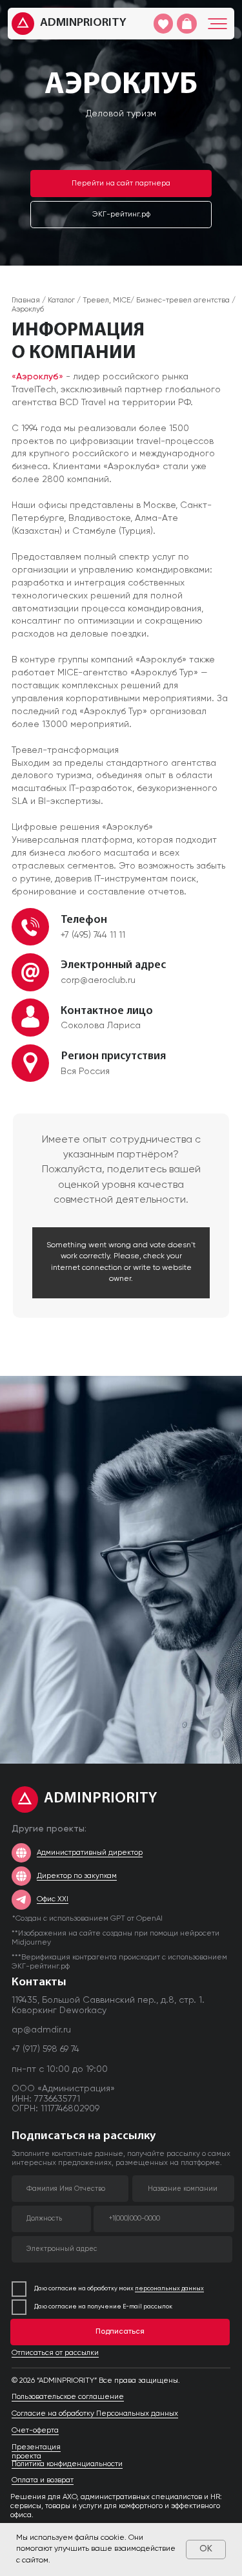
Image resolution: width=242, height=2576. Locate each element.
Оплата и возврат (43, 2480)
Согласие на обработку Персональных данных (95, 2414)
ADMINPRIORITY (83, 23)
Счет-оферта (35, 2431)
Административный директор (90, 1853)
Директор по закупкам (77, 1876)
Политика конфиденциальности (67, 2464)
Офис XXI (53, 1899)
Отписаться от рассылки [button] (55, 2353)
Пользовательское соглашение (68, 2397)
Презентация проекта (36, 2452)
